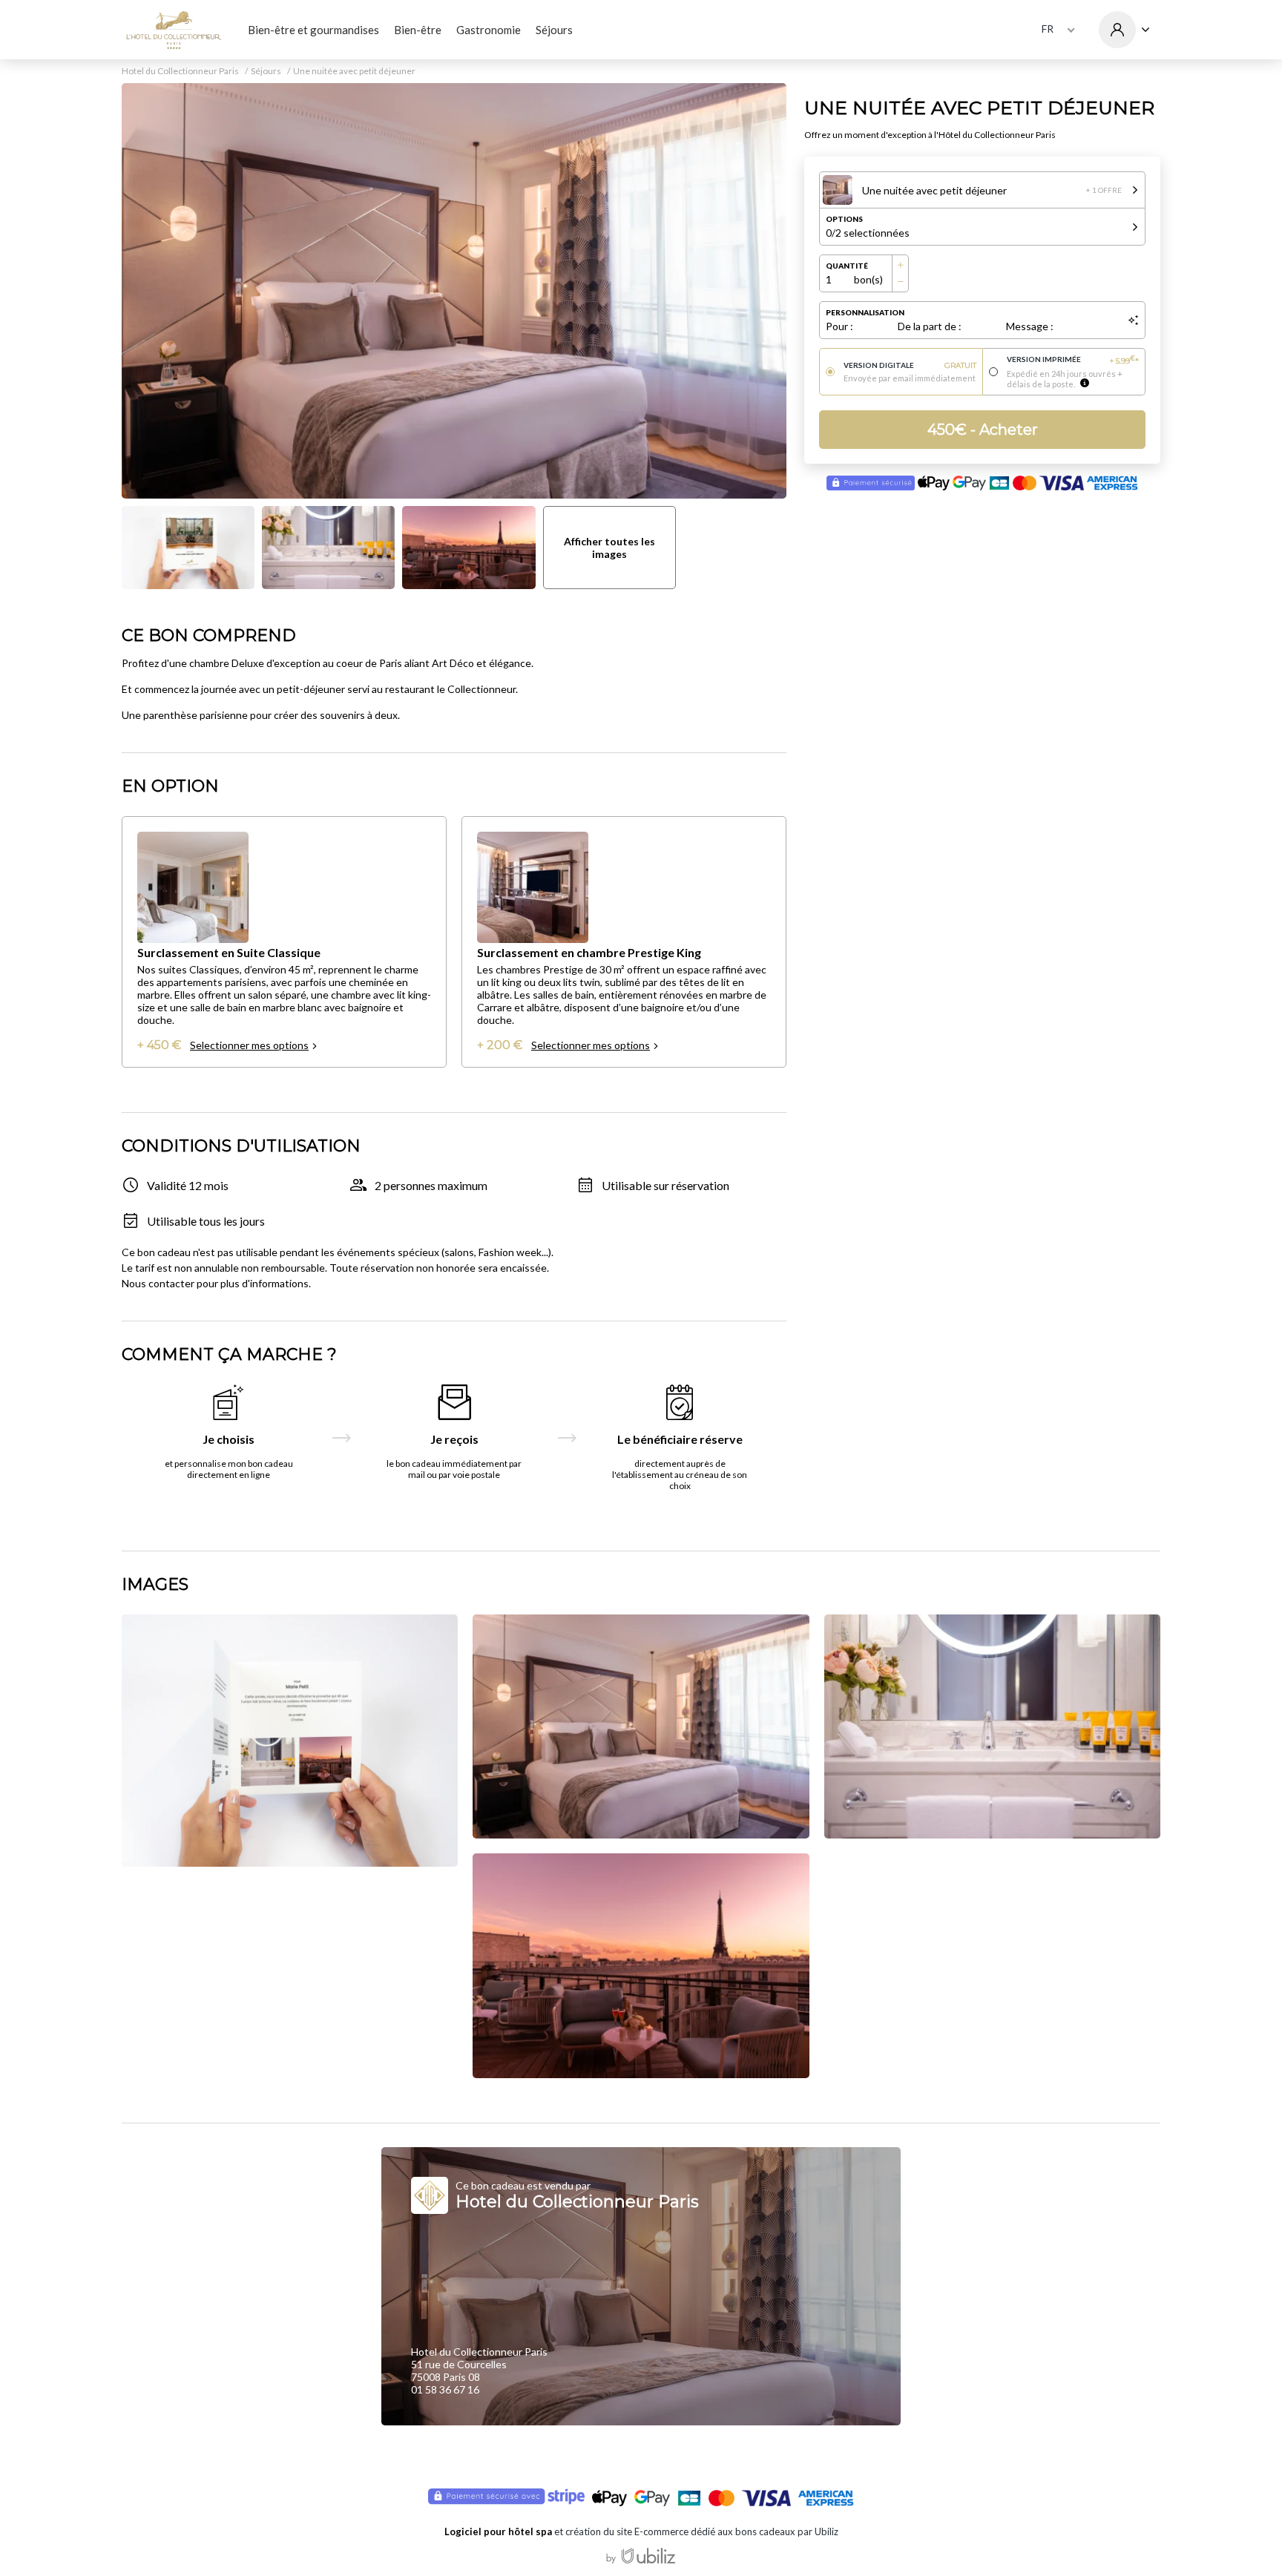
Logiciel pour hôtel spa (498, 2531)
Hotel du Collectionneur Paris (180, 71)
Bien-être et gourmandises (313, 30)
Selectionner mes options (249, 1045)
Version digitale (910, 365)
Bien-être (418, 30)
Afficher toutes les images (609, 548)
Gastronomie (489, 30)
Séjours (554, 30)
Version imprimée (1073, 360)
